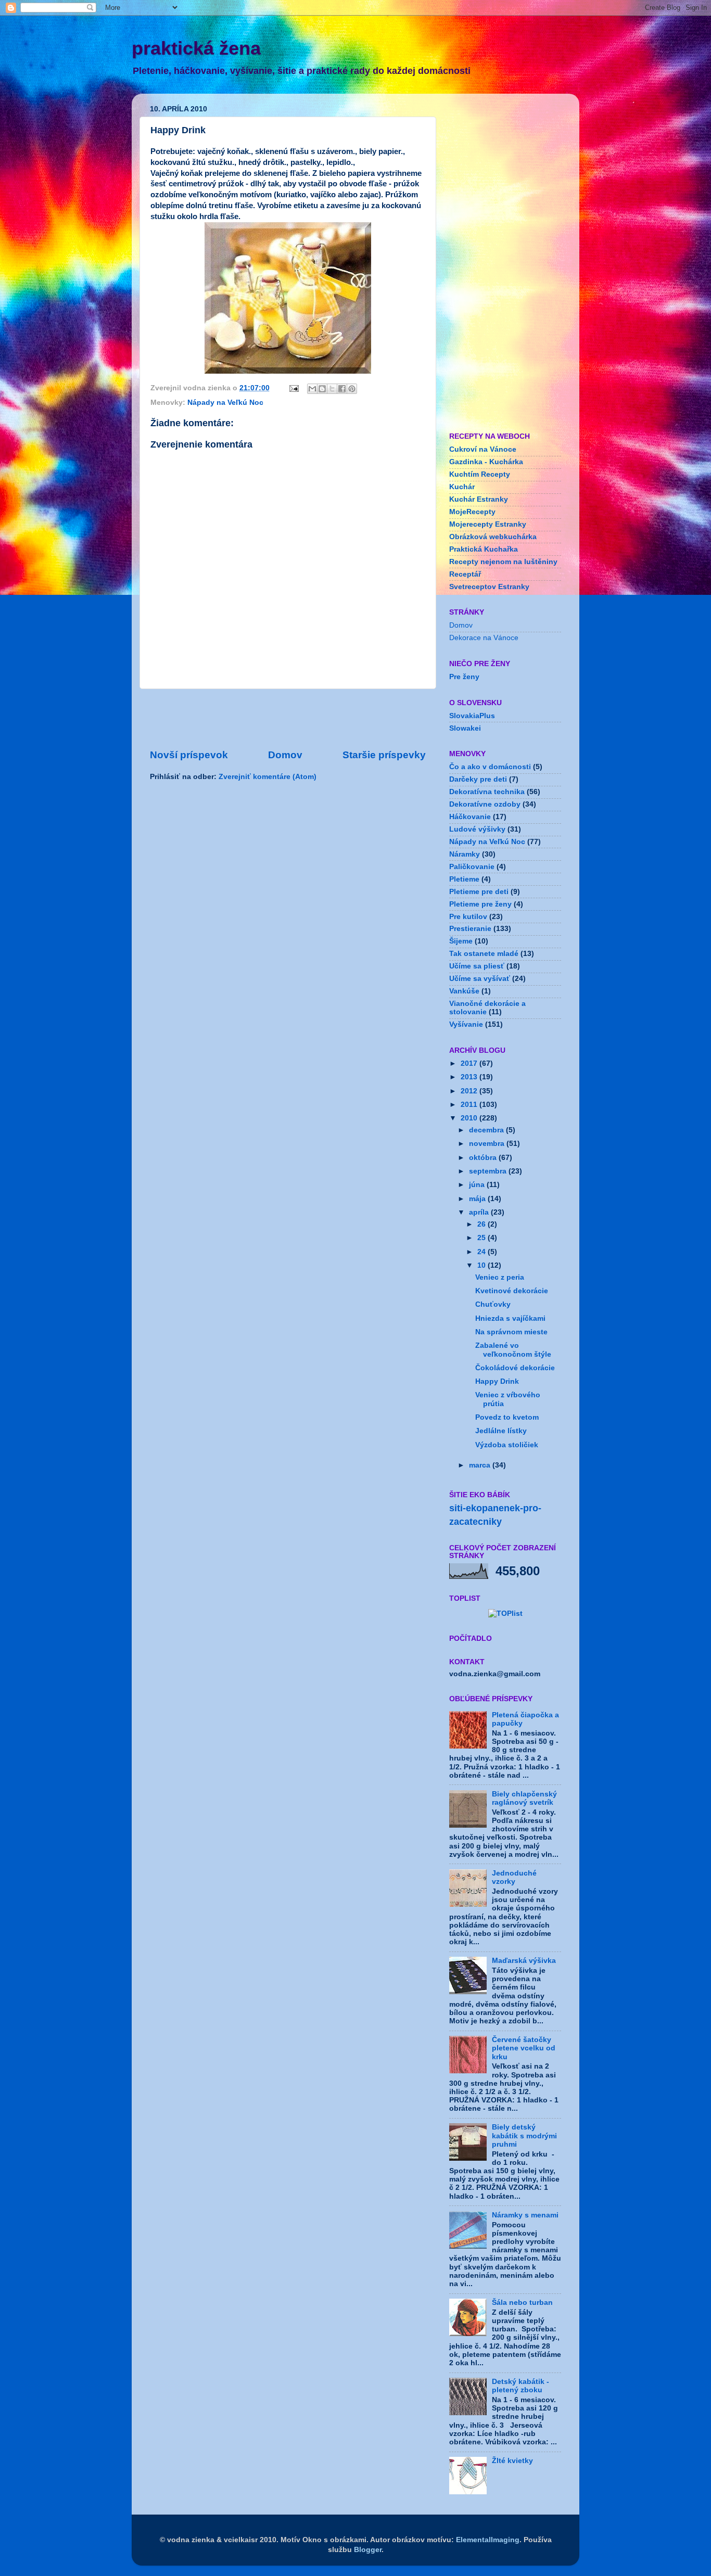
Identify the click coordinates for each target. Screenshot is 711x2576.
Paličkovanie (472, 867)
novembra (488, 1144)
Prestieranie (470, 929)
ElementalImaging (488, 2540)
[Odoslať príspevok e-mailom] (293, 388)
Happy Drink (497, 1381)
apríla (480, 1212)
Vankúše (464, 991)
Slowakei (465, 728)
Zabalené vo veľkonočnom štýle (513, 1350)
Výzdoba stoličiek (507, 1445)
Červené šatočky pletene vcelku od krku (524, 2048)
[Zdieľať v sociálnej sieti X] (332, 389)
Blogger (368, 2550)
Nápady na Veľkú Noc (225, 403)
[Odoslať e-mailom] (312, 389)
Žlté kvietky (512, 2461)
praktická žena (196, 48)
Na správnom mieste (511, 1332)
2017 (470, 1063)
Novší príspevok (189, 755)
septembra (489, 1171)
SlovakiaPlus (472, 716)
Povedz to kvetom (507, 1417)
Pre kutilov (468, 917)
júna (478, 1185)
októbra (484, 1158)
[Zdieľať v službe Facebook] (342, 389)
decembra (487, 1130)
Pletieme (464, 879)
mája (478, 1199)
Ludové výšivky (477, 829)
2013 (470, 1077)
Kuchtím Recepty (480, 474)
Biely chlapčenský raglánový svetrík (524, 1798)
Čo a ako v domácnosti (490, 767)
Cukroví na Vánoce (483, 449)
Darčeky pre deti (478, 779)
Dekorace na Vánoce (484, 638)
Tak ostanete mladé (484, 954)
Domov (285, 755)
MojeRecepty (472, 512)
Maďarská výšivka (524, 1961)
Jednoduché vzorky (514, 1877)
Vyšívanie (466, 1024)
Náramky (465, 854)
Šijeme (461, 941)
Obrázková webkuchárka (493, 537)
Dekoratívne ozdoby (485, 804)
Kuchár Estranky (479, 499)
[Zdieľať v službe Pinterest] (352, 389)
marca (481, 1465)
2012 (470, 1091)
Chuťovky (493, 1304)
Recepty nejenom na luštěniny (503, 562)
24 (483, 1252)
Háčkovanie (470, 817)
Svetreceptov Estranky (489, 587)
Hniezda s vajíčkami (510, 1318)
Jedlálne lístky (501, 1431)
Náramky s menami (525, 2215)
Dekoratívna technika (487, 792)
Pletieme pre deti (479, 892)
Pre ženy (464, 677)
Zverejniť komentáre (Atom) (268, 777)
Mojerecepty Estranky (488, 524)
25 (483, 1238)
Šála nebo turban (522, 2303)
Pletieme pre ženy (480, 904)
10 (483, 1265)
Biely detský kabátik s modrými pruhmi (524, 2135)
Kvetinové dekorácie (512, 1291)
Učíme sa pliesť (477, 966)
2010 (470, 1118)
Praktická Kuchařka (484, 549)
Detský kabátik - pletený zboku (520, 2386)
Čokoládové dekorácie (515, 1368)
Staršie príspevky (384, 755)
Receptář (465, 574)
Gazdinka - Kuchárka (486, 462)
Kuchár (462, 487)
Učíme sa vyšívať (480, 979)
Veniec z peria (500, 1277)
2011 (470, 1105)
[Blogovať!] (322, 389)
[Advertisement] (288, 719)
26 (483, 1224)
